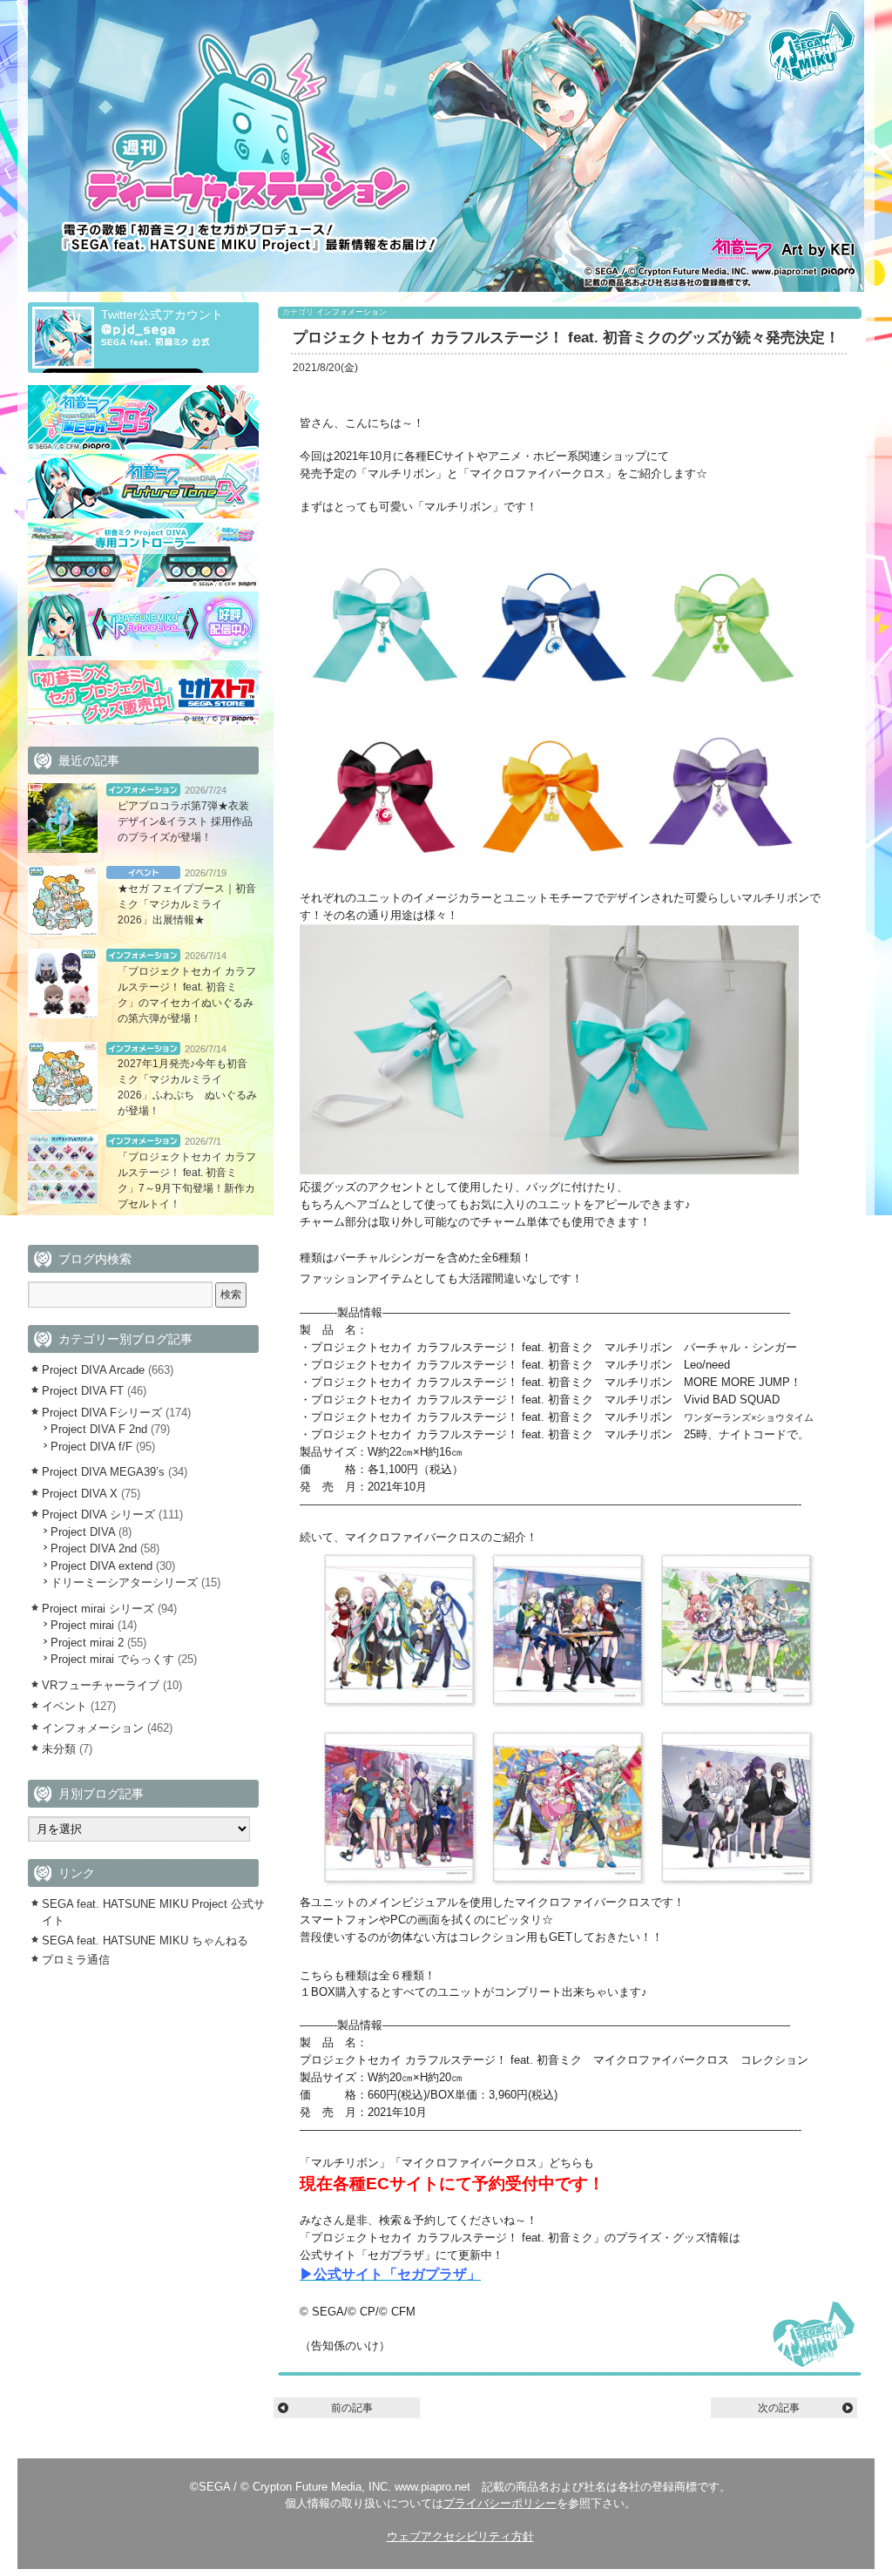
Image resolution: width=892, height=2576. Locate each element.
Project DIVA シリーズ (98, 1514)
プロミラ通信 (76, 1960)
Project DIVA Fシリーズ (102, 1413)
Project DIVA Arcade (93, 1370)
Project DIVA (83, 1532)
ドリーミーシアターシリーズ (124, 1582)
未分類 (59, 1749)
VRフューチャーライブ (101, 1685)
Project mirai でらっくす (112, 1659)
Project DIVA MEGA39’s (103, 1472)
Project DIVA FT (83, 1391)
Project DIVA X (80, 1494)
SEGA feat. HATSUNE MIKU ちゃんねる (145, 1940)
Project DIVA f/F (91, 1447)
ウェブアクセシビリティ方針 (460, 2536)
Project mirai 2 (87, 1643)
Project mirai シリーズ (98, 1609)
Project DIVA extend (101, 1566)
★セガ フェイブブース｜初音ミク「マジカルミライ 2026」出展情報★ (187, 904)
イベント (143, 872)
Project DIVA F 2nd (99, 1429)
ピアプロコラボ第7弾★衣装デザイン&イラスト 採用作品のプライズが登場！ (185, 821)
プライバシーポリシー (500, 2503)
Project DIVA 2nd (94, 1548)
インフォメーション (351, 312)
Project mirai (82, 1625)
